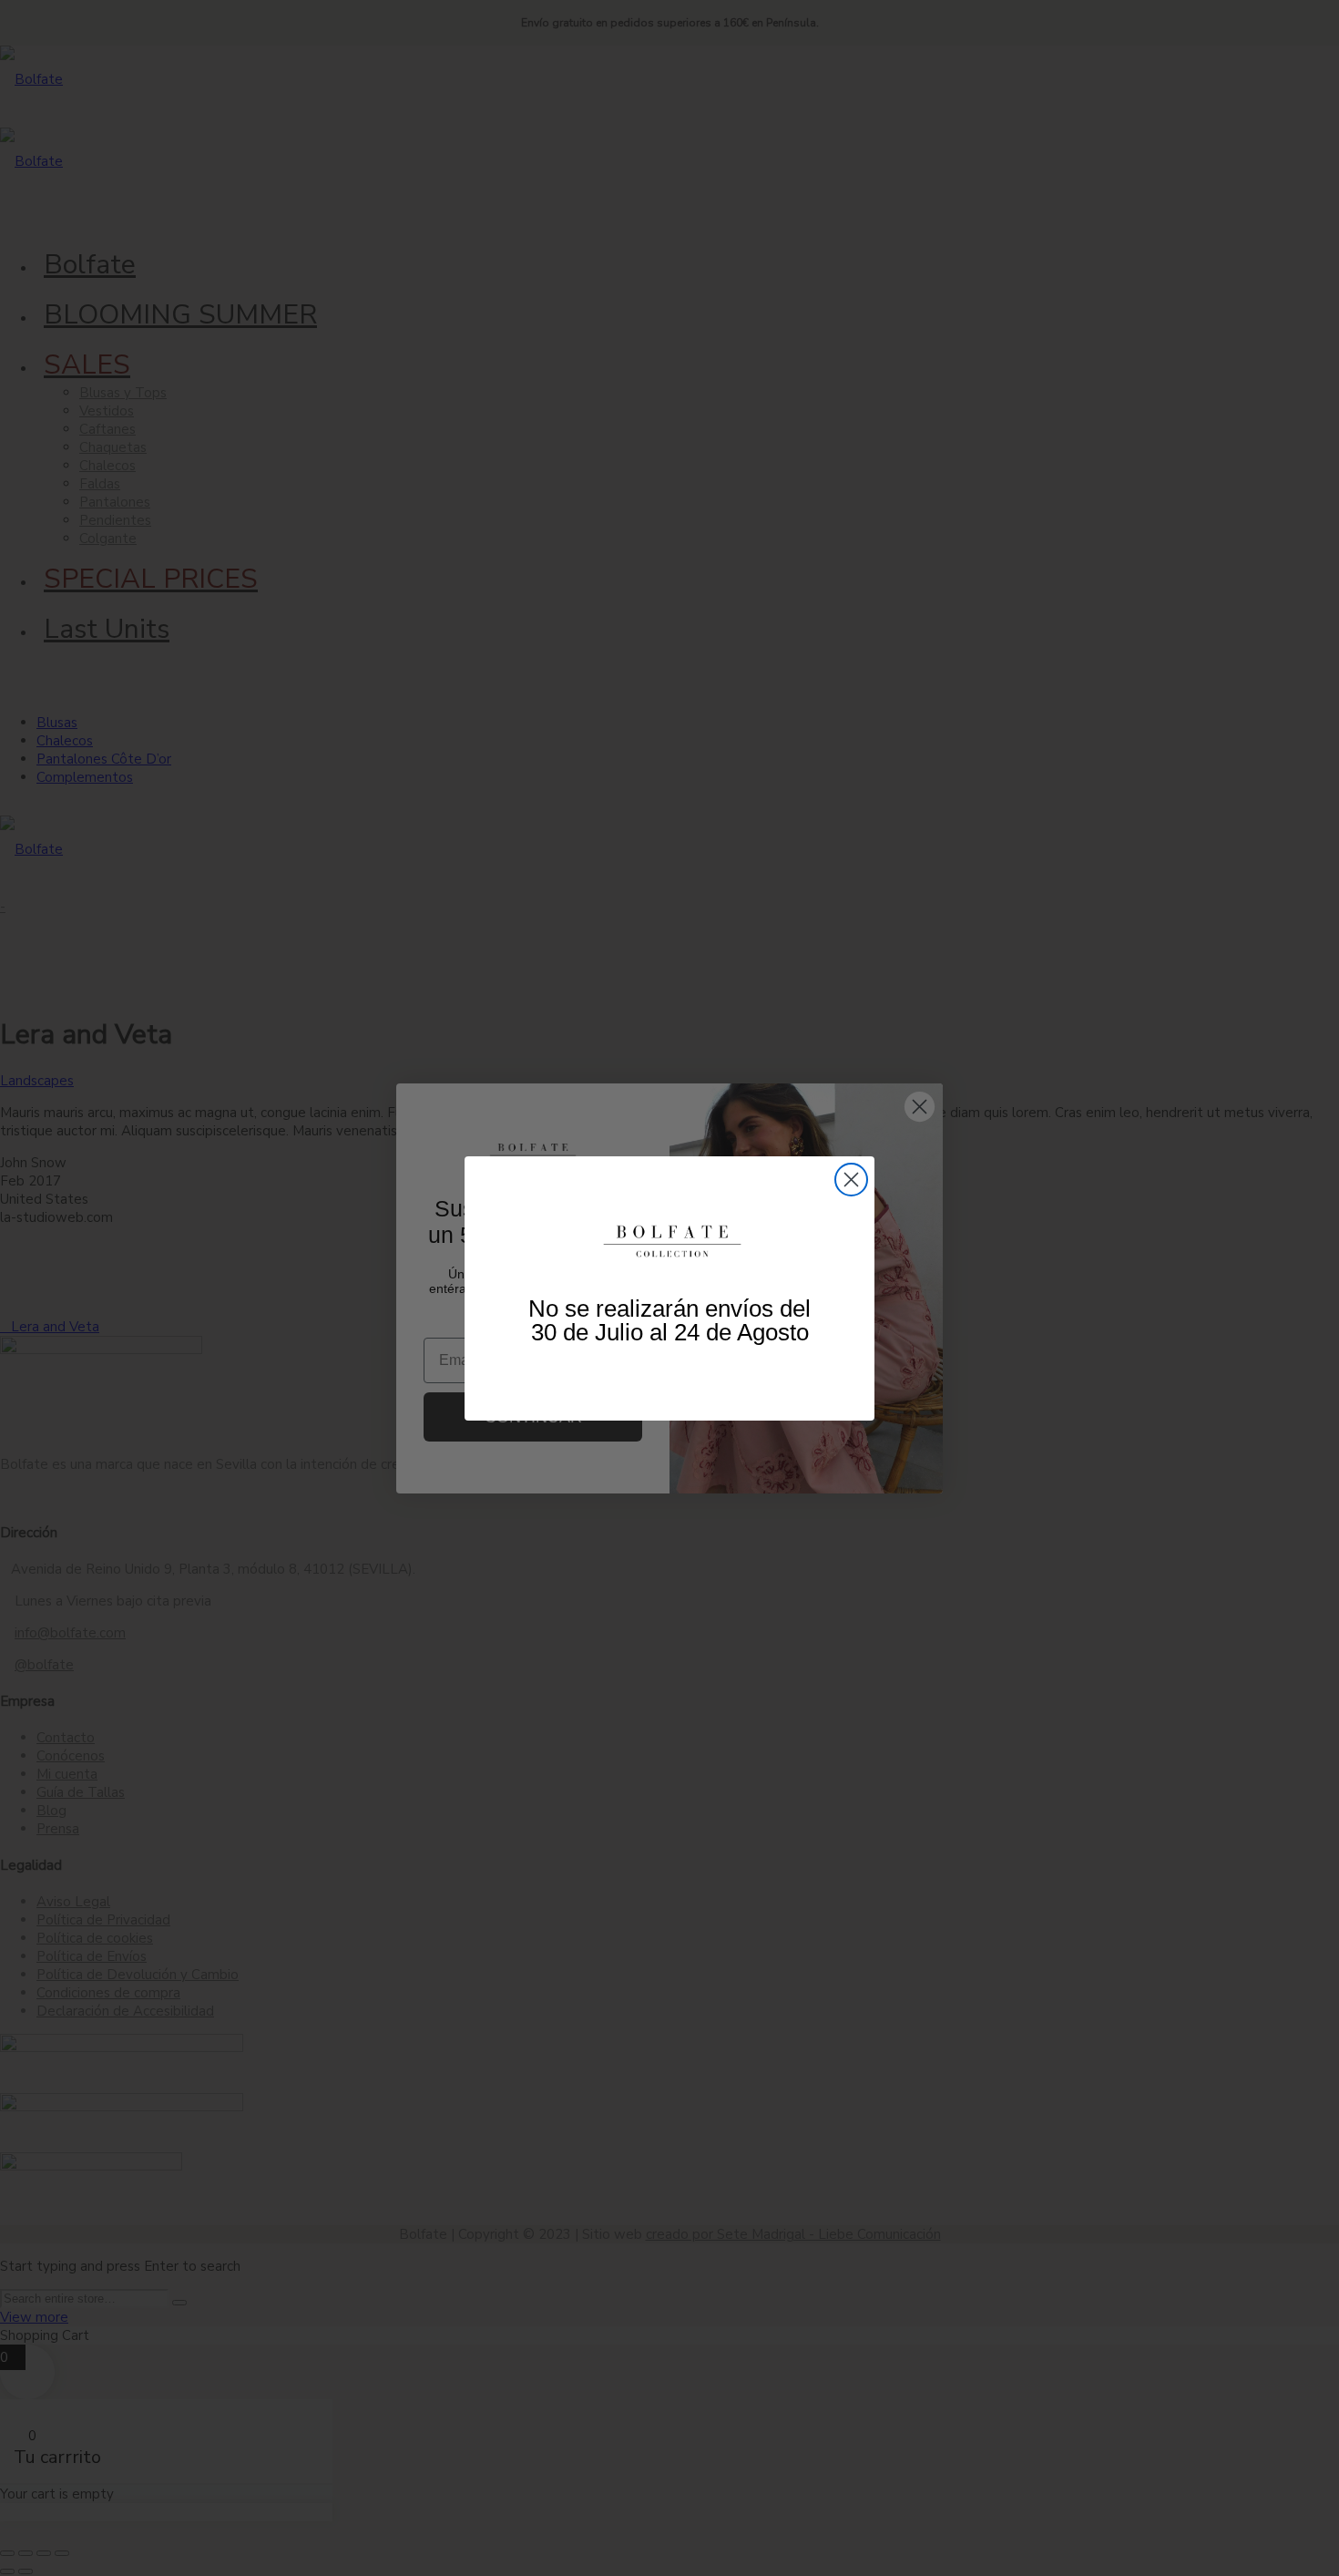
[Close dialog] (851, 1180)
